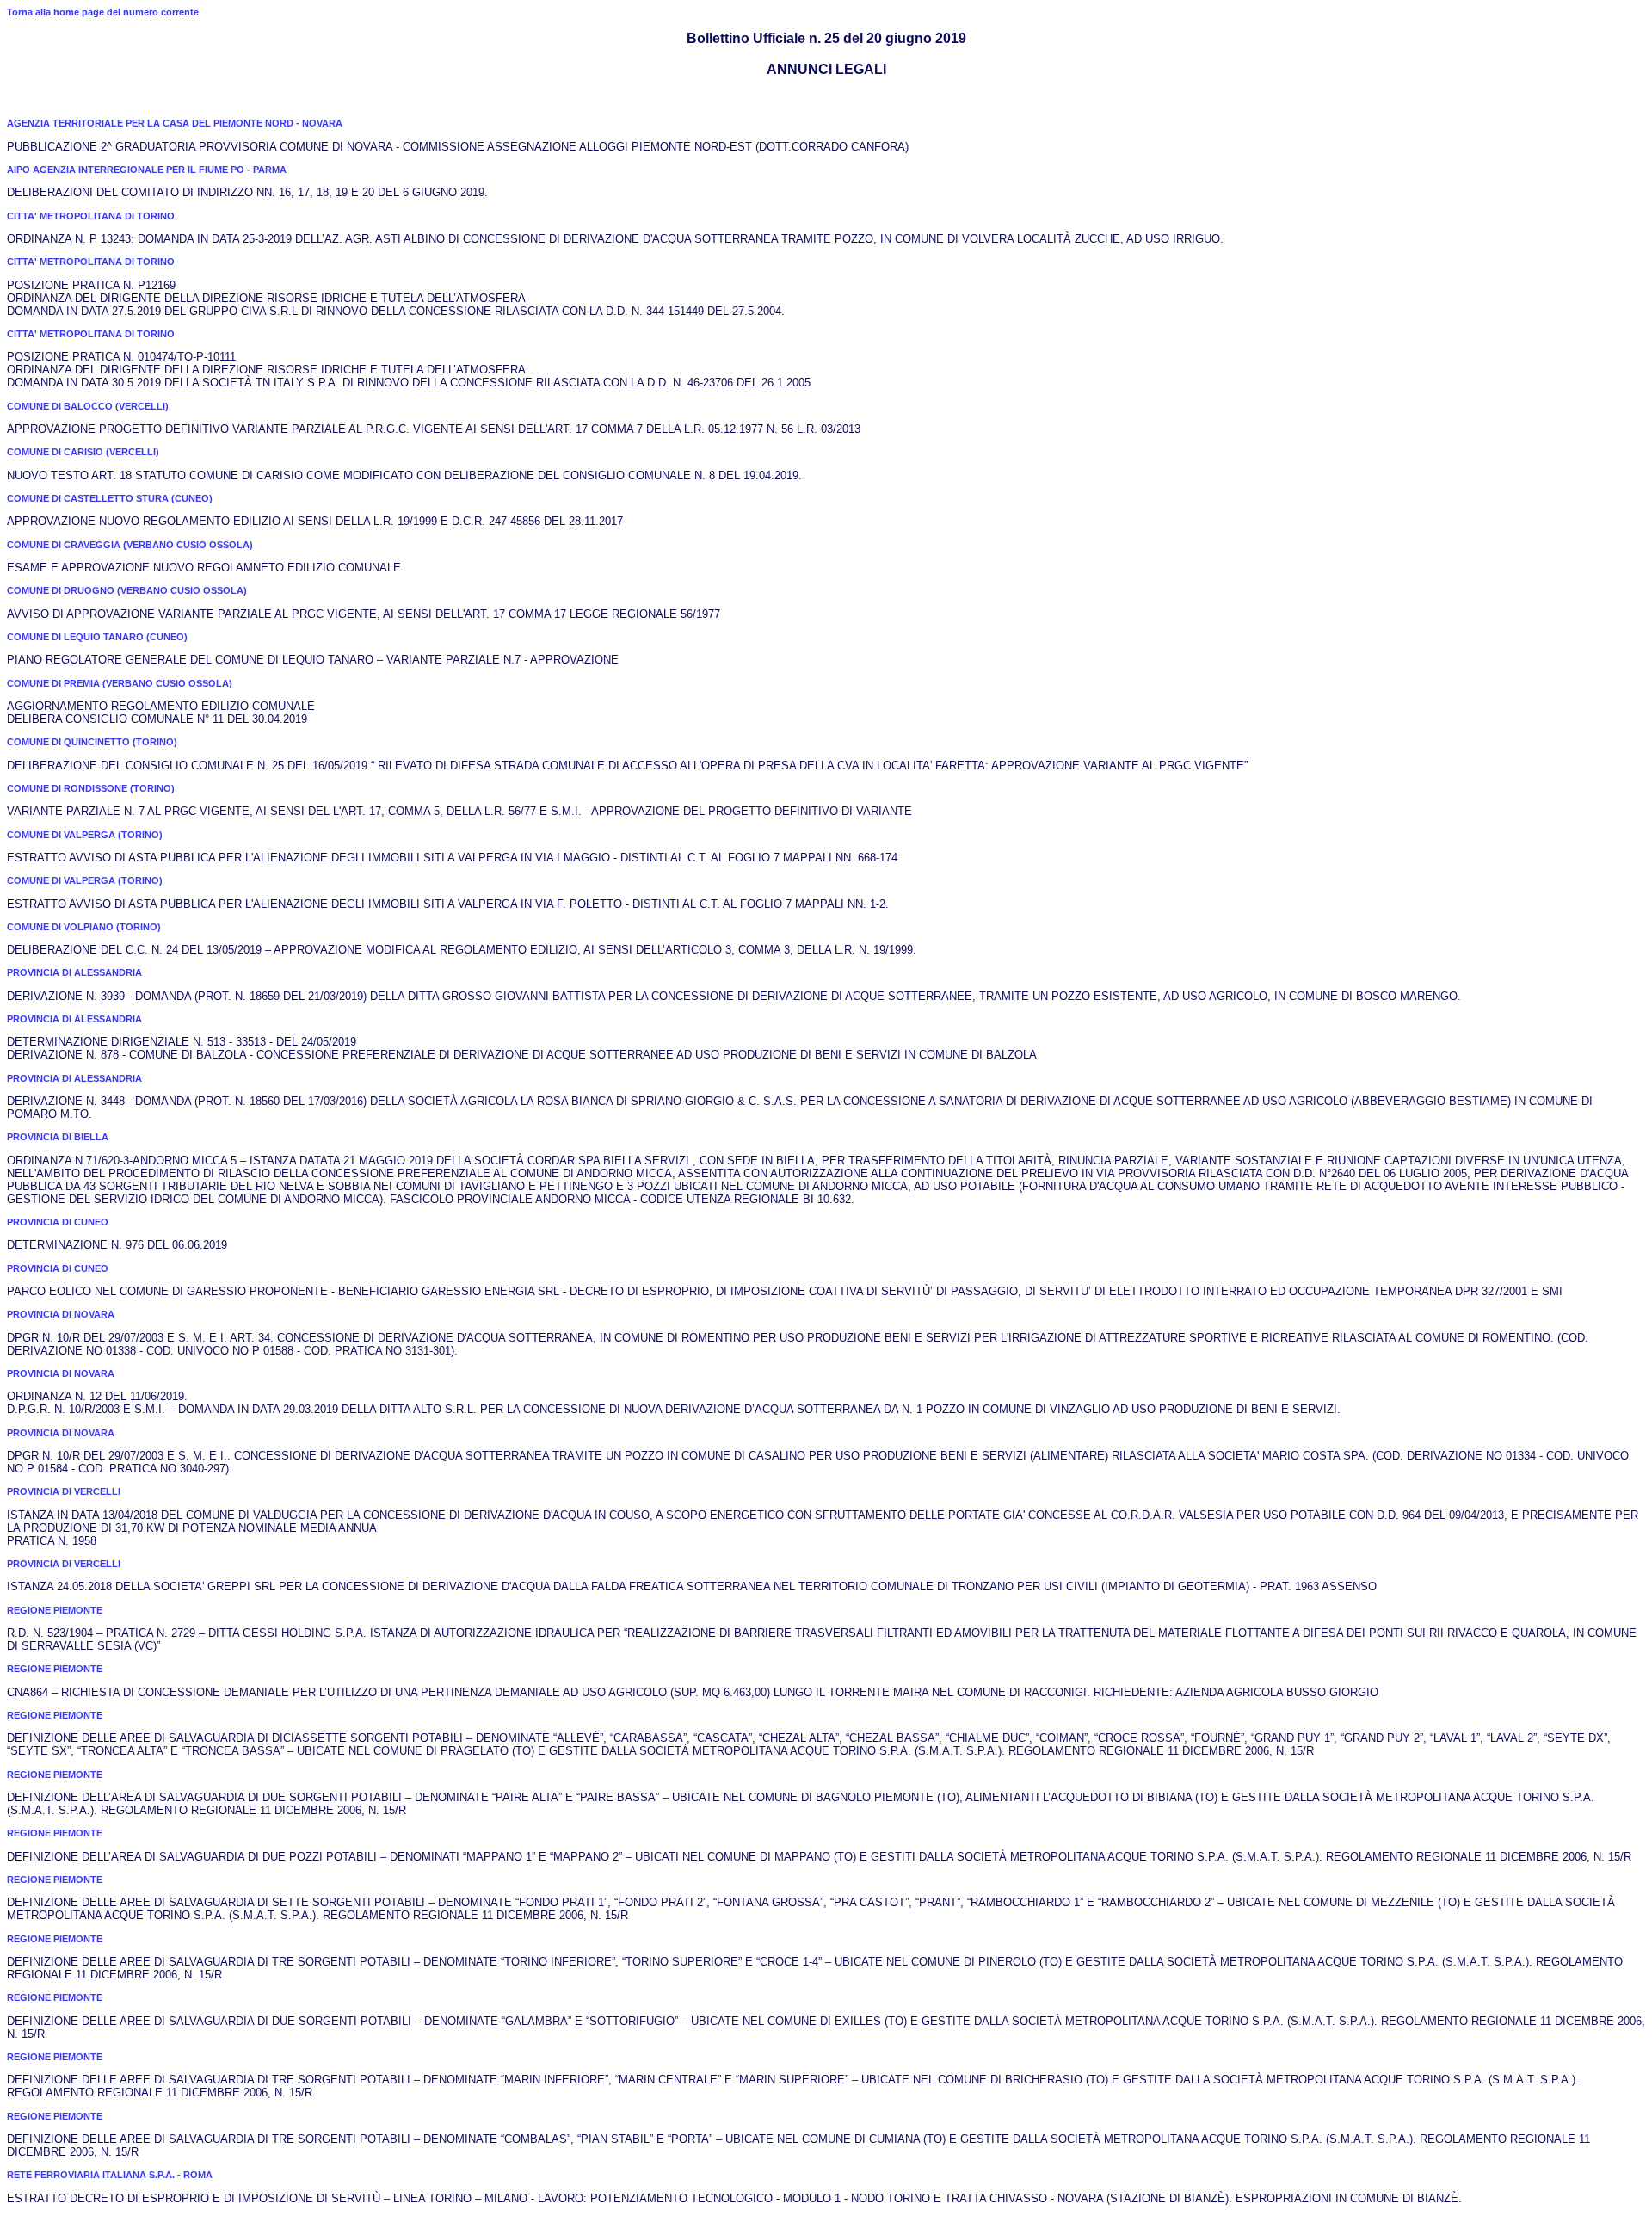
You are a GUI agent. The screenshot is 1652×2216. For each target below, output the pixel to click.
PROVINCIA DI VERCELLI (64, 1491)
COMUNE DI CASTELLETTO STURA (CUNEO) (110, 498)
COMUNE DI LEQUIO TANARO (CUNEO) (97, 637)
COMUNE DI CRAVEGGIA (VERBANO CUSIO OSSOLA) (130, 545)
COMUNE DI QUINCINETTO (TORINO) (92, 742)
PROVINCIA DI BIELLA (58, 1137)
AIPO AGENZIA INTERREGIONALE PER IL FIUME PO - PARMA (147, 170)
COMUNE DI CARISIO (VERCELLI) (83, 452)
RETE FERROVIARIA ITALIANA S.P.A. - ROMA (110, 2175)
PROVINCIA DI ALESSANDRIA (74, 972)
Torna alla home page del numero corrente (103, 12)
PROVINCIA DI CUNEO (58, 1222)
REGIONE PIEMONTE (55, 1610)
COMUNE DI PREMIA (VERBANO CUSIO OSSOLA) (120, 683)
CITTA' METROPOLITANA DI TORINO (91, 216)
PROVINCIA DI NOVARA (61, 1314)
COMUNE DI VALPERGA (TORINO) (85, 835)
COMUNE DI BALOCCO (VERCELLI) (88, 406)
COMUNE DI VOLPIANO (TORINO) (84, 927)
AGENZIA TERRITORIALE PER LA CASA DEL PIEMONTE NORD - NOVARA (175, 123)
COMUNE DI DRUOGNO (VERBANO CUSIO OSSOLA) (127, 590)
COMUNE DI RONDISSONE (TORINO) (91, 788)
